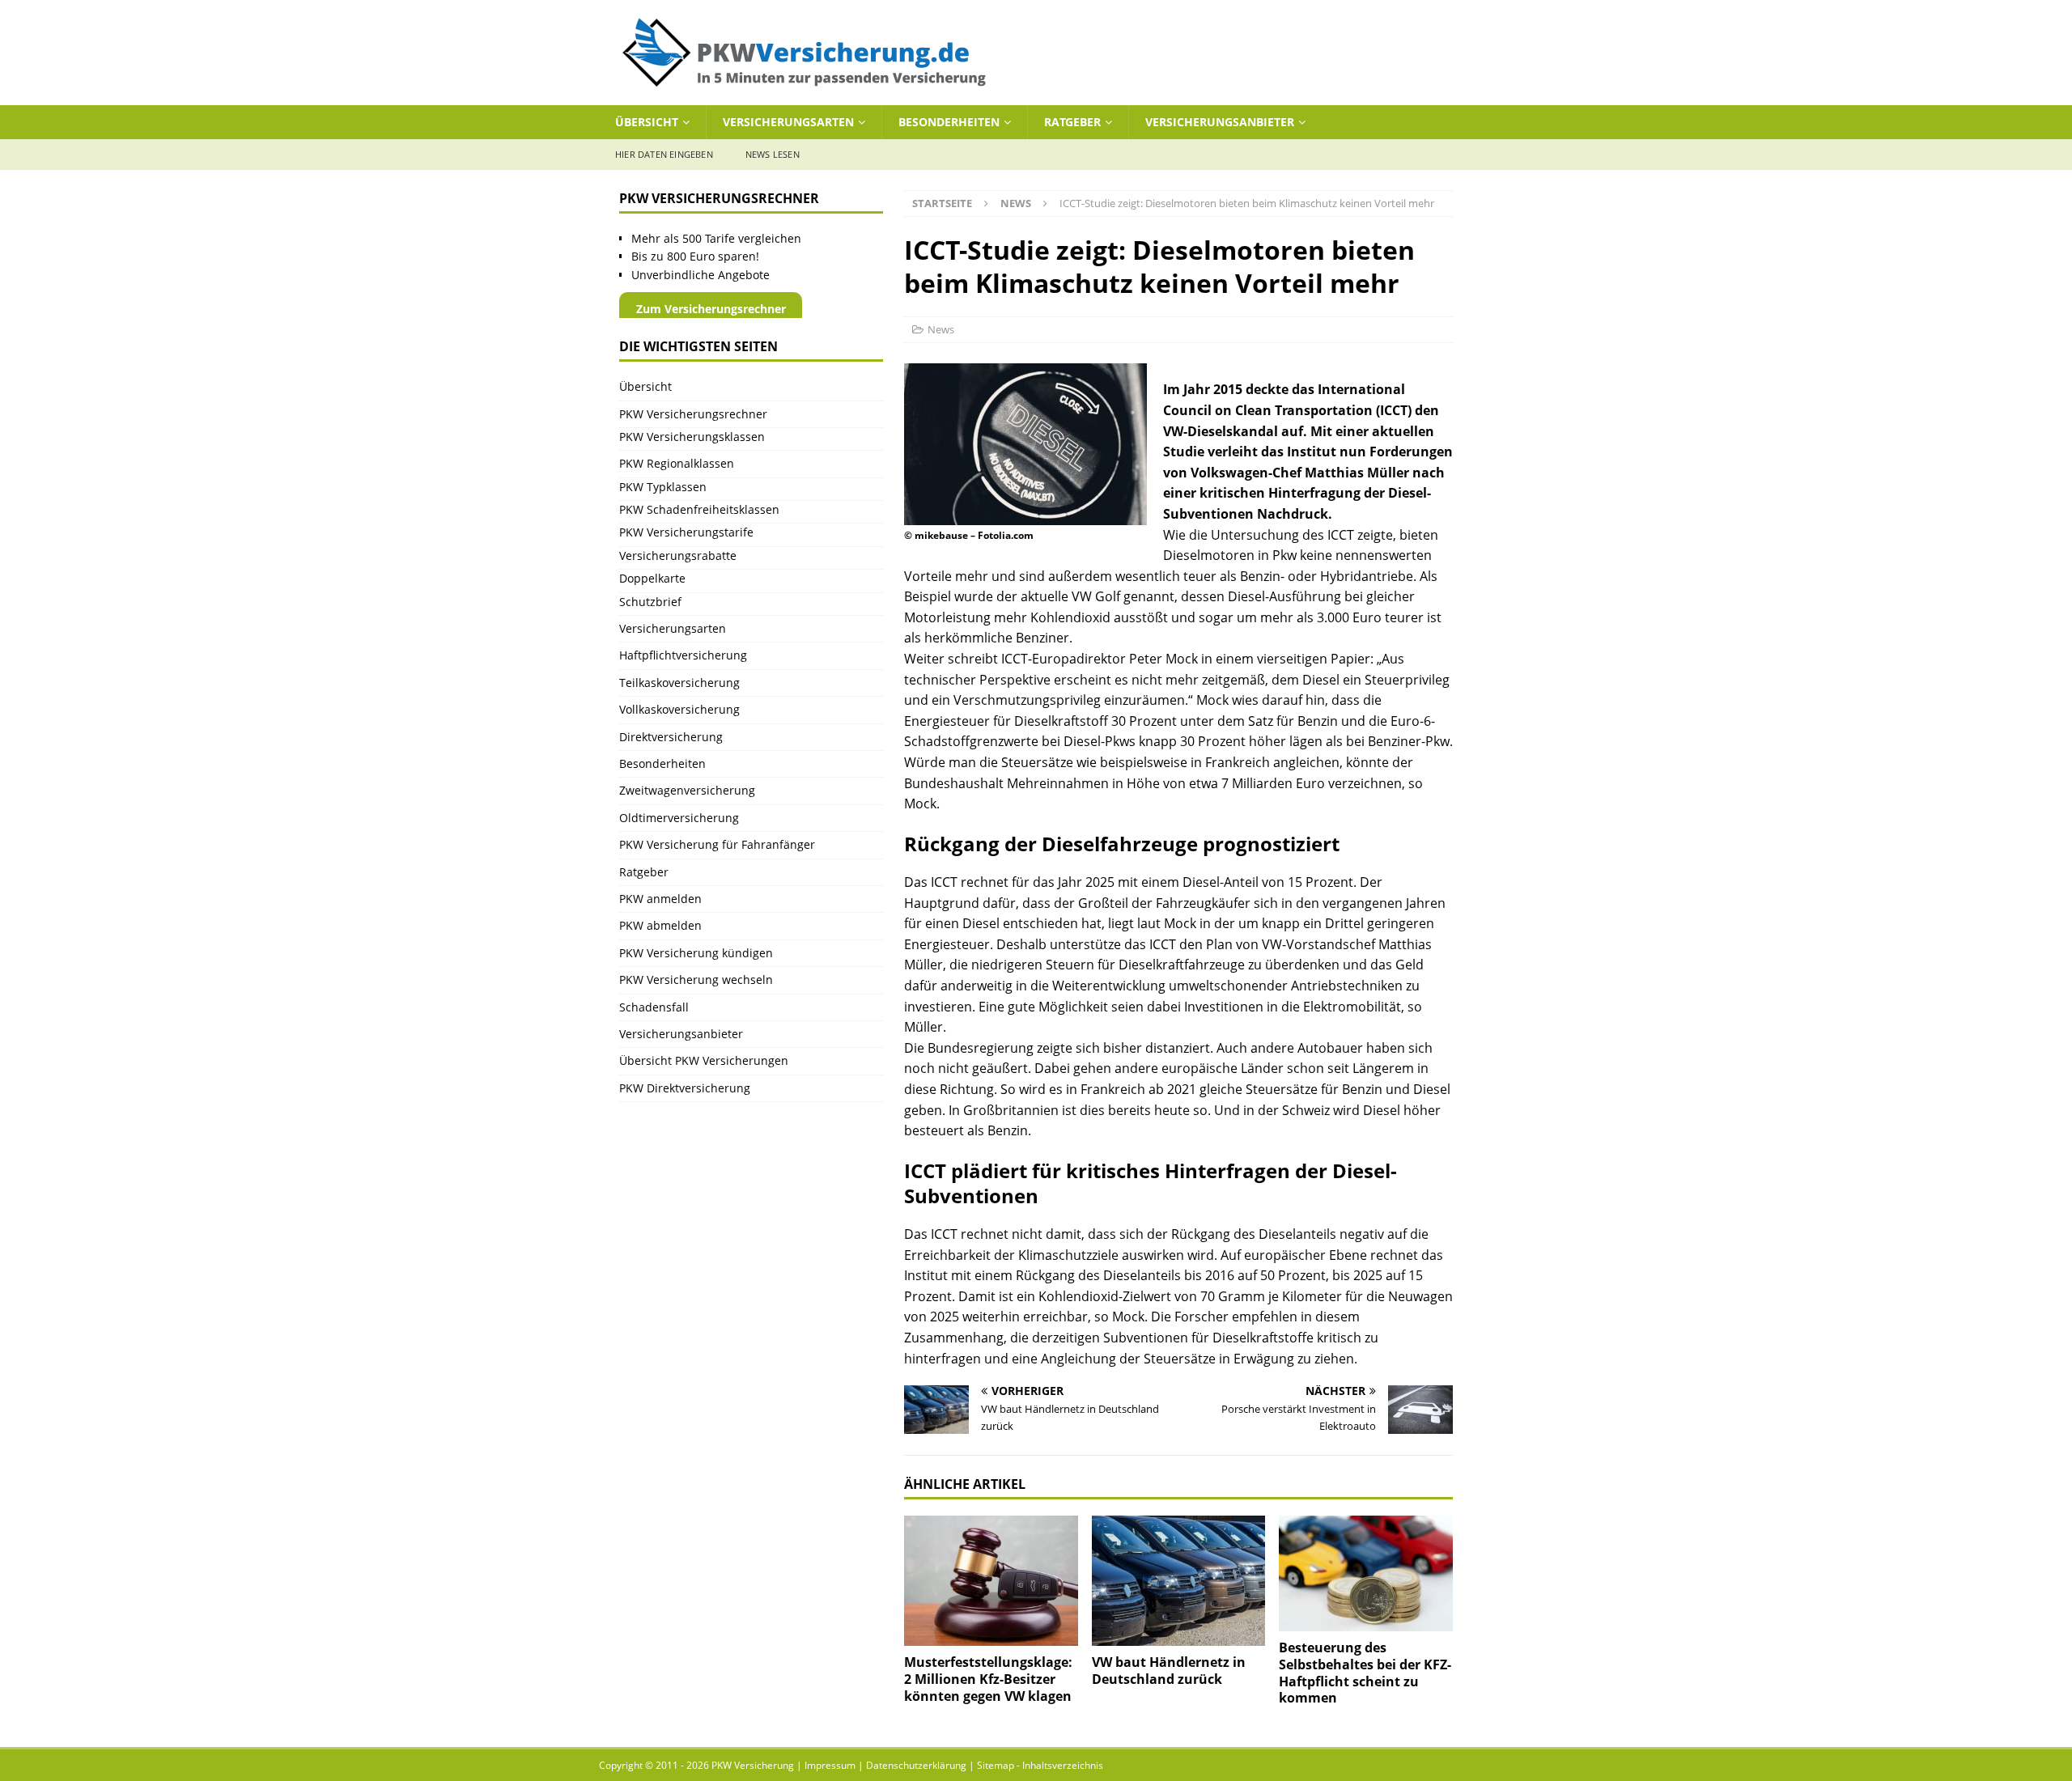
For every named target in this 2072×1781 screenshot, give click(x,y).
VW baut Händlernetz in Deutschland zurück (1169, 1671)
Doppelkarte (652, 578)
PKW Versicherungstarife (686, 532)
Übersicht (647, 122)
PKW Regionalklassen (677, 463)
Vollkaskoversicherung (679, 709)
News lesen (773, 154)
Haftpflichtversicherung (683, 655)
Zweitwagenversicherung (687, 790)
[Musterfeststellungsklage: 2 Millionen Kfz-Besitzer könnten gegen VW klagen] (991, 1581)
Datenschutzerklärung (916, 1765)
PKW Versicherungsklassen (692, 437)
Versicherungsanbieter (1220, 122)
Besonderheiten (949, 122)
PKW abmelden (660, 925)
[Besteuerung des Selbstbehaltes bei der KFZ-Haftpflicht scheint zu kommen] (1366, 1573)
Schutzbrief (650, 602)
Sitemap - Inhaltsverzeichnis (1040, 1765)
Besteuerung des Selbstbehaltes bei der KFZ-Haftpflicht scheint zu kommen (1365, 1673)
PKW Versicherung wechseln (696, 980)
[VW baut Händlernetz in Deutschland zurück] (1179, 1581)
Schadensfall (654, 1007)
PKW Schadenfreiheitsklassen (699, 509)
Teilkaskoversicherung (679, 683)
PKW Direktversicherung (685, 1088)
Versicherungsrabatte (678, 556)
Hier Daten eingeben (664, 154)
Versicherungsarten (788, 122)
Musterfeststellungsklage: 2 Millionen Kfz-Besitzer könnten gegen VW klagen (988, 1679)
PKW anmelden (660, 899)
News (941, 329)
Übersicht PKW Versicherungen (704, 1060)
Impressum (830, 1765)
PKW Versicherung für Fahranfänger (717, 844)
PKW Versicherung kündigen (696, 953)
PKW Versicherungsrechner (693, 414)
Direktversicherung (671, 737)
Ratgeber (1072, 122)
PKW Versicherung (753, 1765)
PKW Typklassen (663, 487)
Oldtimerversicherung (679, 818)
